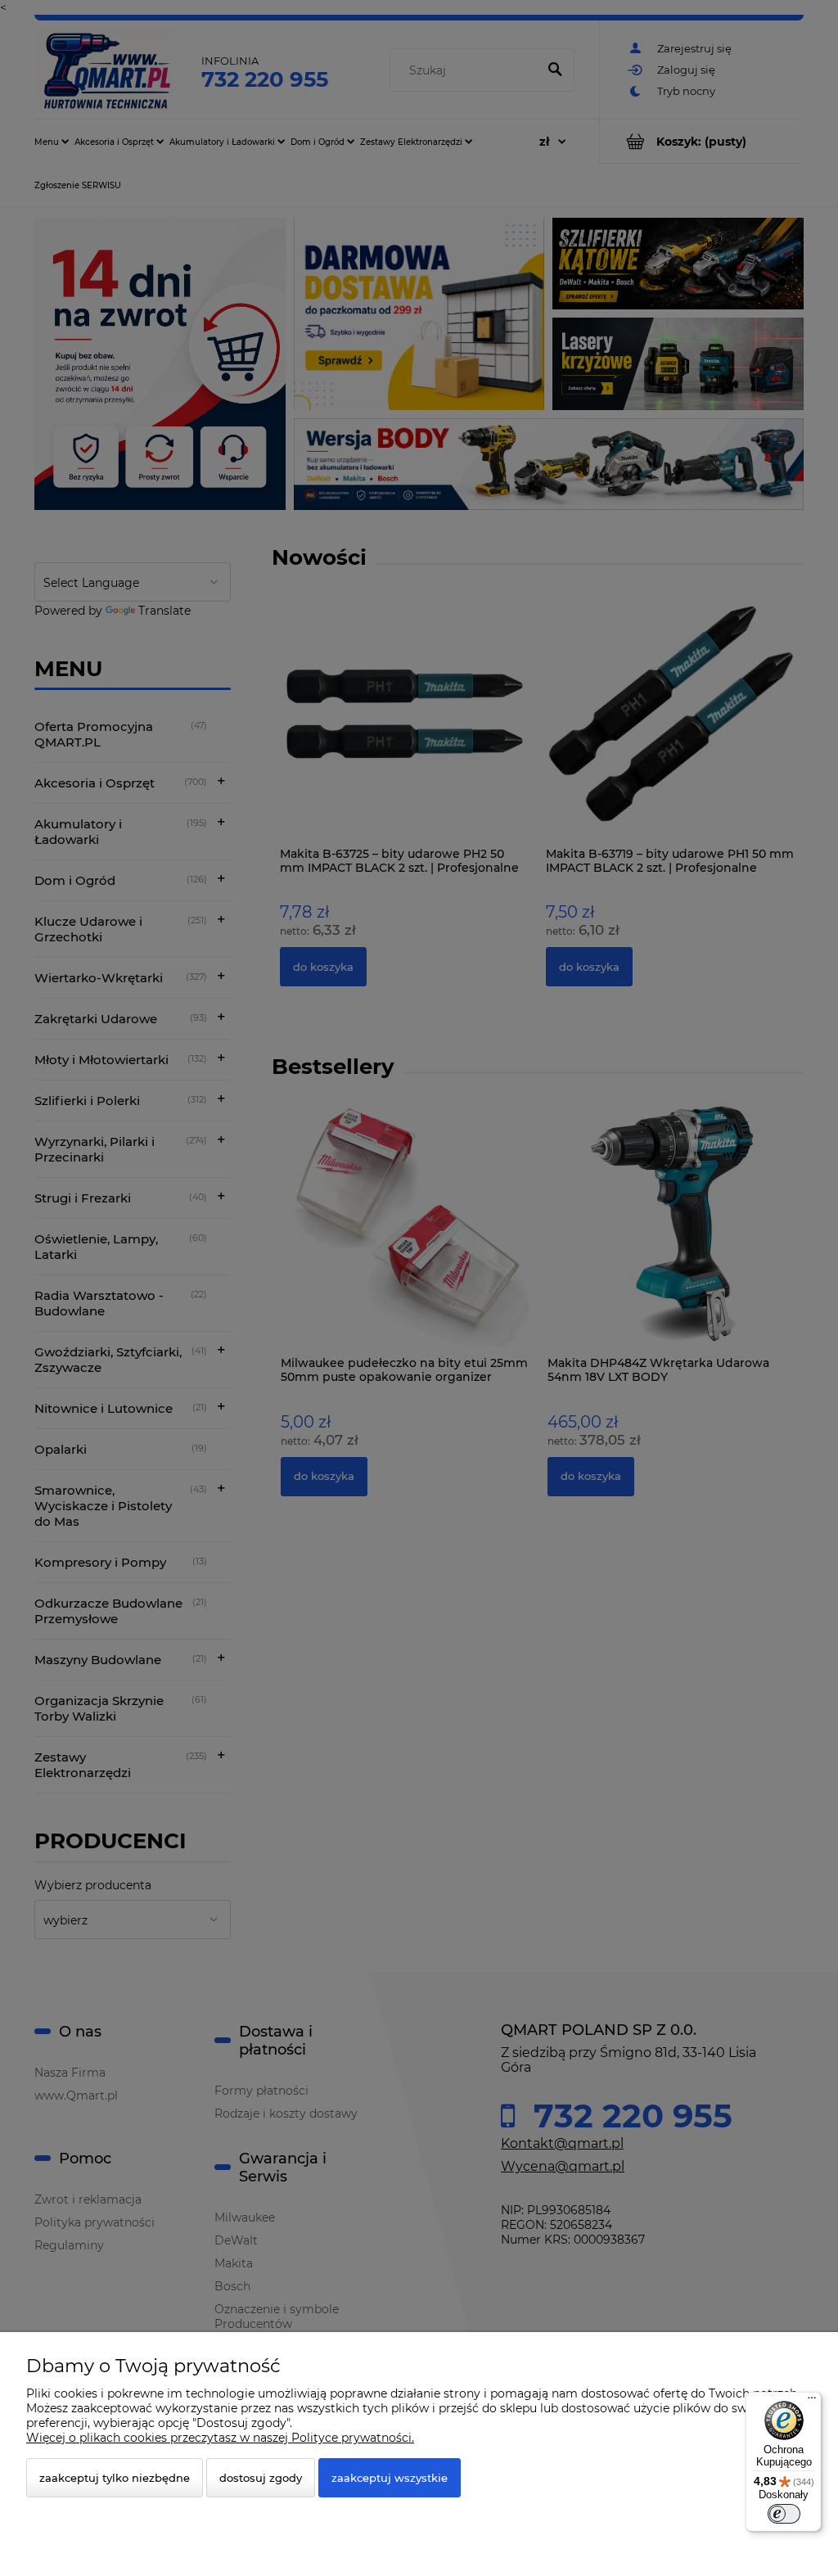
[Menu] (812, 2402)
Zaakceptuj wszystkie (390, 2478)
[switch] (784, 2514)
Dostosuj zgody (261, 2478)
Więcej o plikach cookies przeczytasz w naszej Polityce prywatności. (220, 2438)
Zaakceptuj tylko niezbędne (115, 2478)
